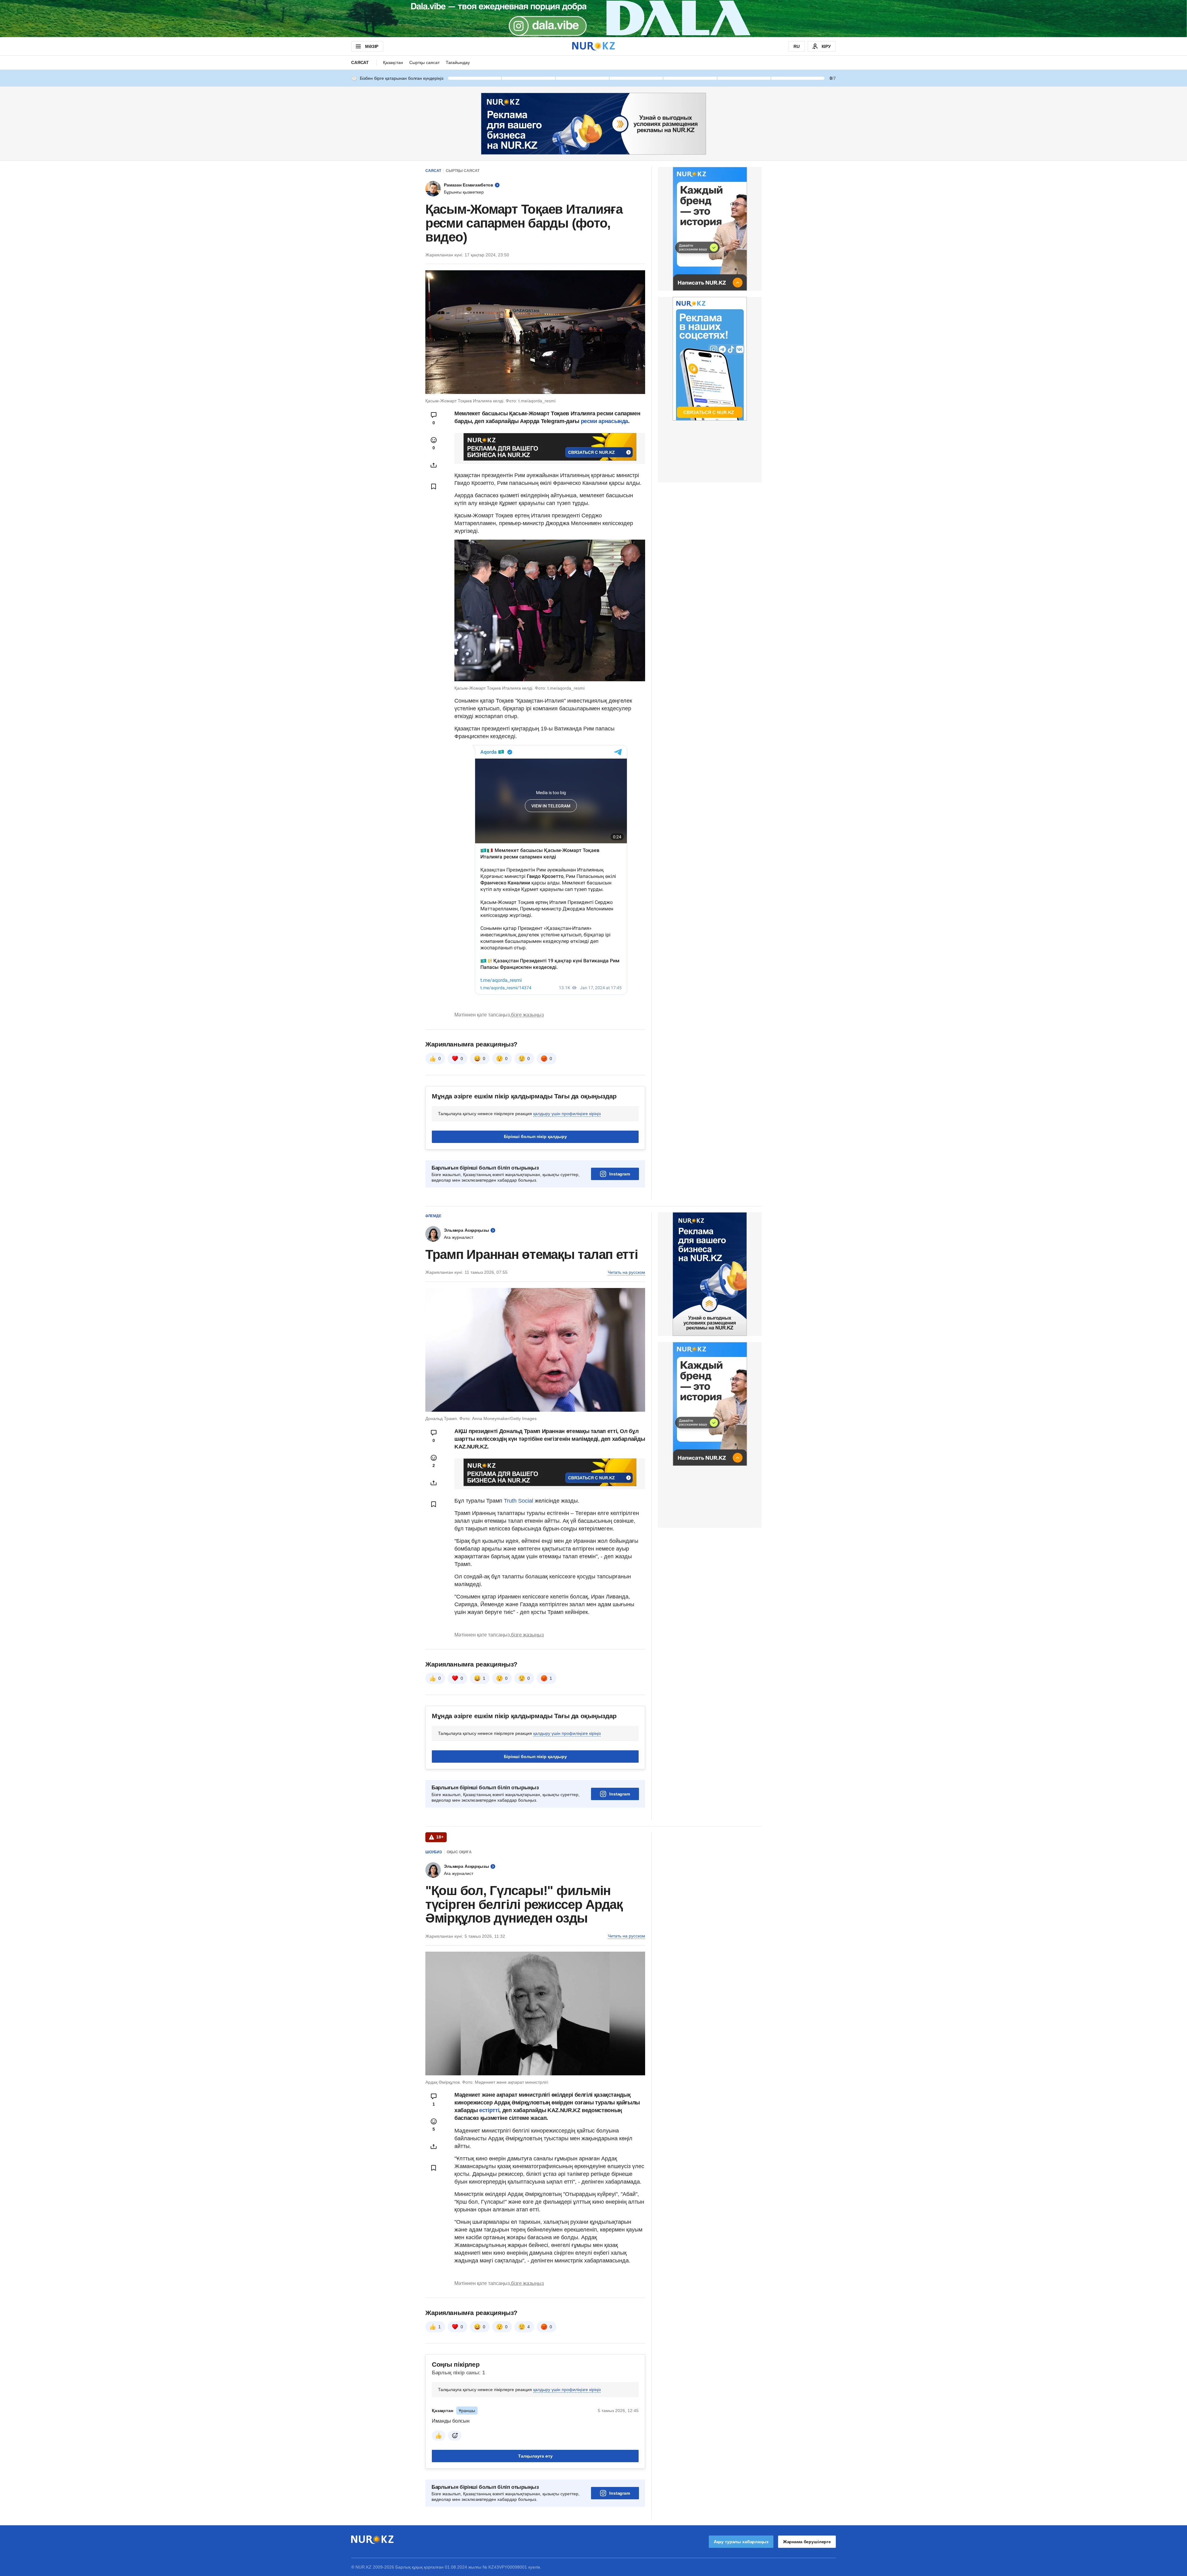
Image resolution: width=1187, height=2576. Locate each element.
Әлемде (433, 1216)
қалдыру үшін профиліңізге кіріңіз (567, 1114)
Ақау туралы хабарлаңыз (741, 2542)
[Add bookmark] (434, 486)
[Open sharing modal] (434, 465)
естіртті (489, 2110)
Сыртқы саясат (424, 62)
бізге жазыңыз (527, 1015)
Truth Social (519, 1501)
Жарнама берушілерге (807, 2542)
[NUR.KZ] (593, 46)
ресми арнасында (605, 421)
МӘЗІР (372, 46)
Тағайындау (458, 62)
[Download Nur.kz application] (593, 19)
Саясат (360, 62)
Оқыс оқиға (459, 1852)
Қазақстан (393, 62)
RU (797, 46)
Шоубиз (434, 1852)
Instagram (620, 1174)
